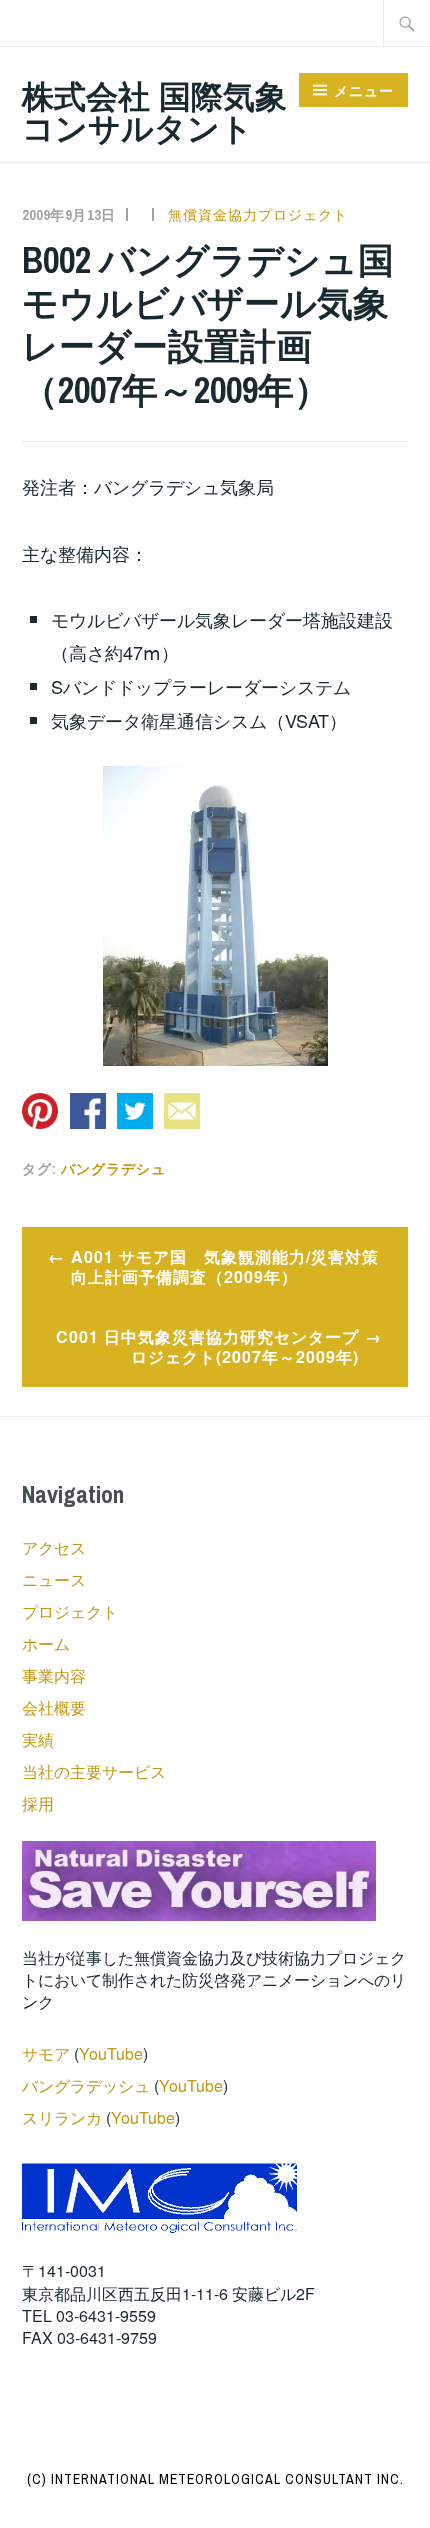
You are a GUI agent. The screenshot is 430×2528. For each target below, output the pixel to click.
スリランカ (62, 2117)
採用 (38, 1803)
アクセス (54, 1547)
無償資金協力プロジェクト (258, 215)
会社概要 (54, 1707)
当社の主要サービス (94, 1771)
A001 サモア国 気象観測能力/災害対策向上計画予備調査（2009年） (225, 1267)
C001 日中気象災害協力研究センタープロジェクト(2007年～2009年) (207, 1347)
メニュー (364, 90)
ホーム (46, 1643)
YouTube (111, 2053)
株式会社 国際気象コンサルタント (154, 111)
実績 (38, 1739)
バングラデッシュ (86, 2085)
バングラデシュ (113, 1169)
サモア (46, 2053)
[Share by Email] (182, 1111)
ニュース (54, 1579)
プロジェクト (70, 1611)
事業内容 (54, 1675)
